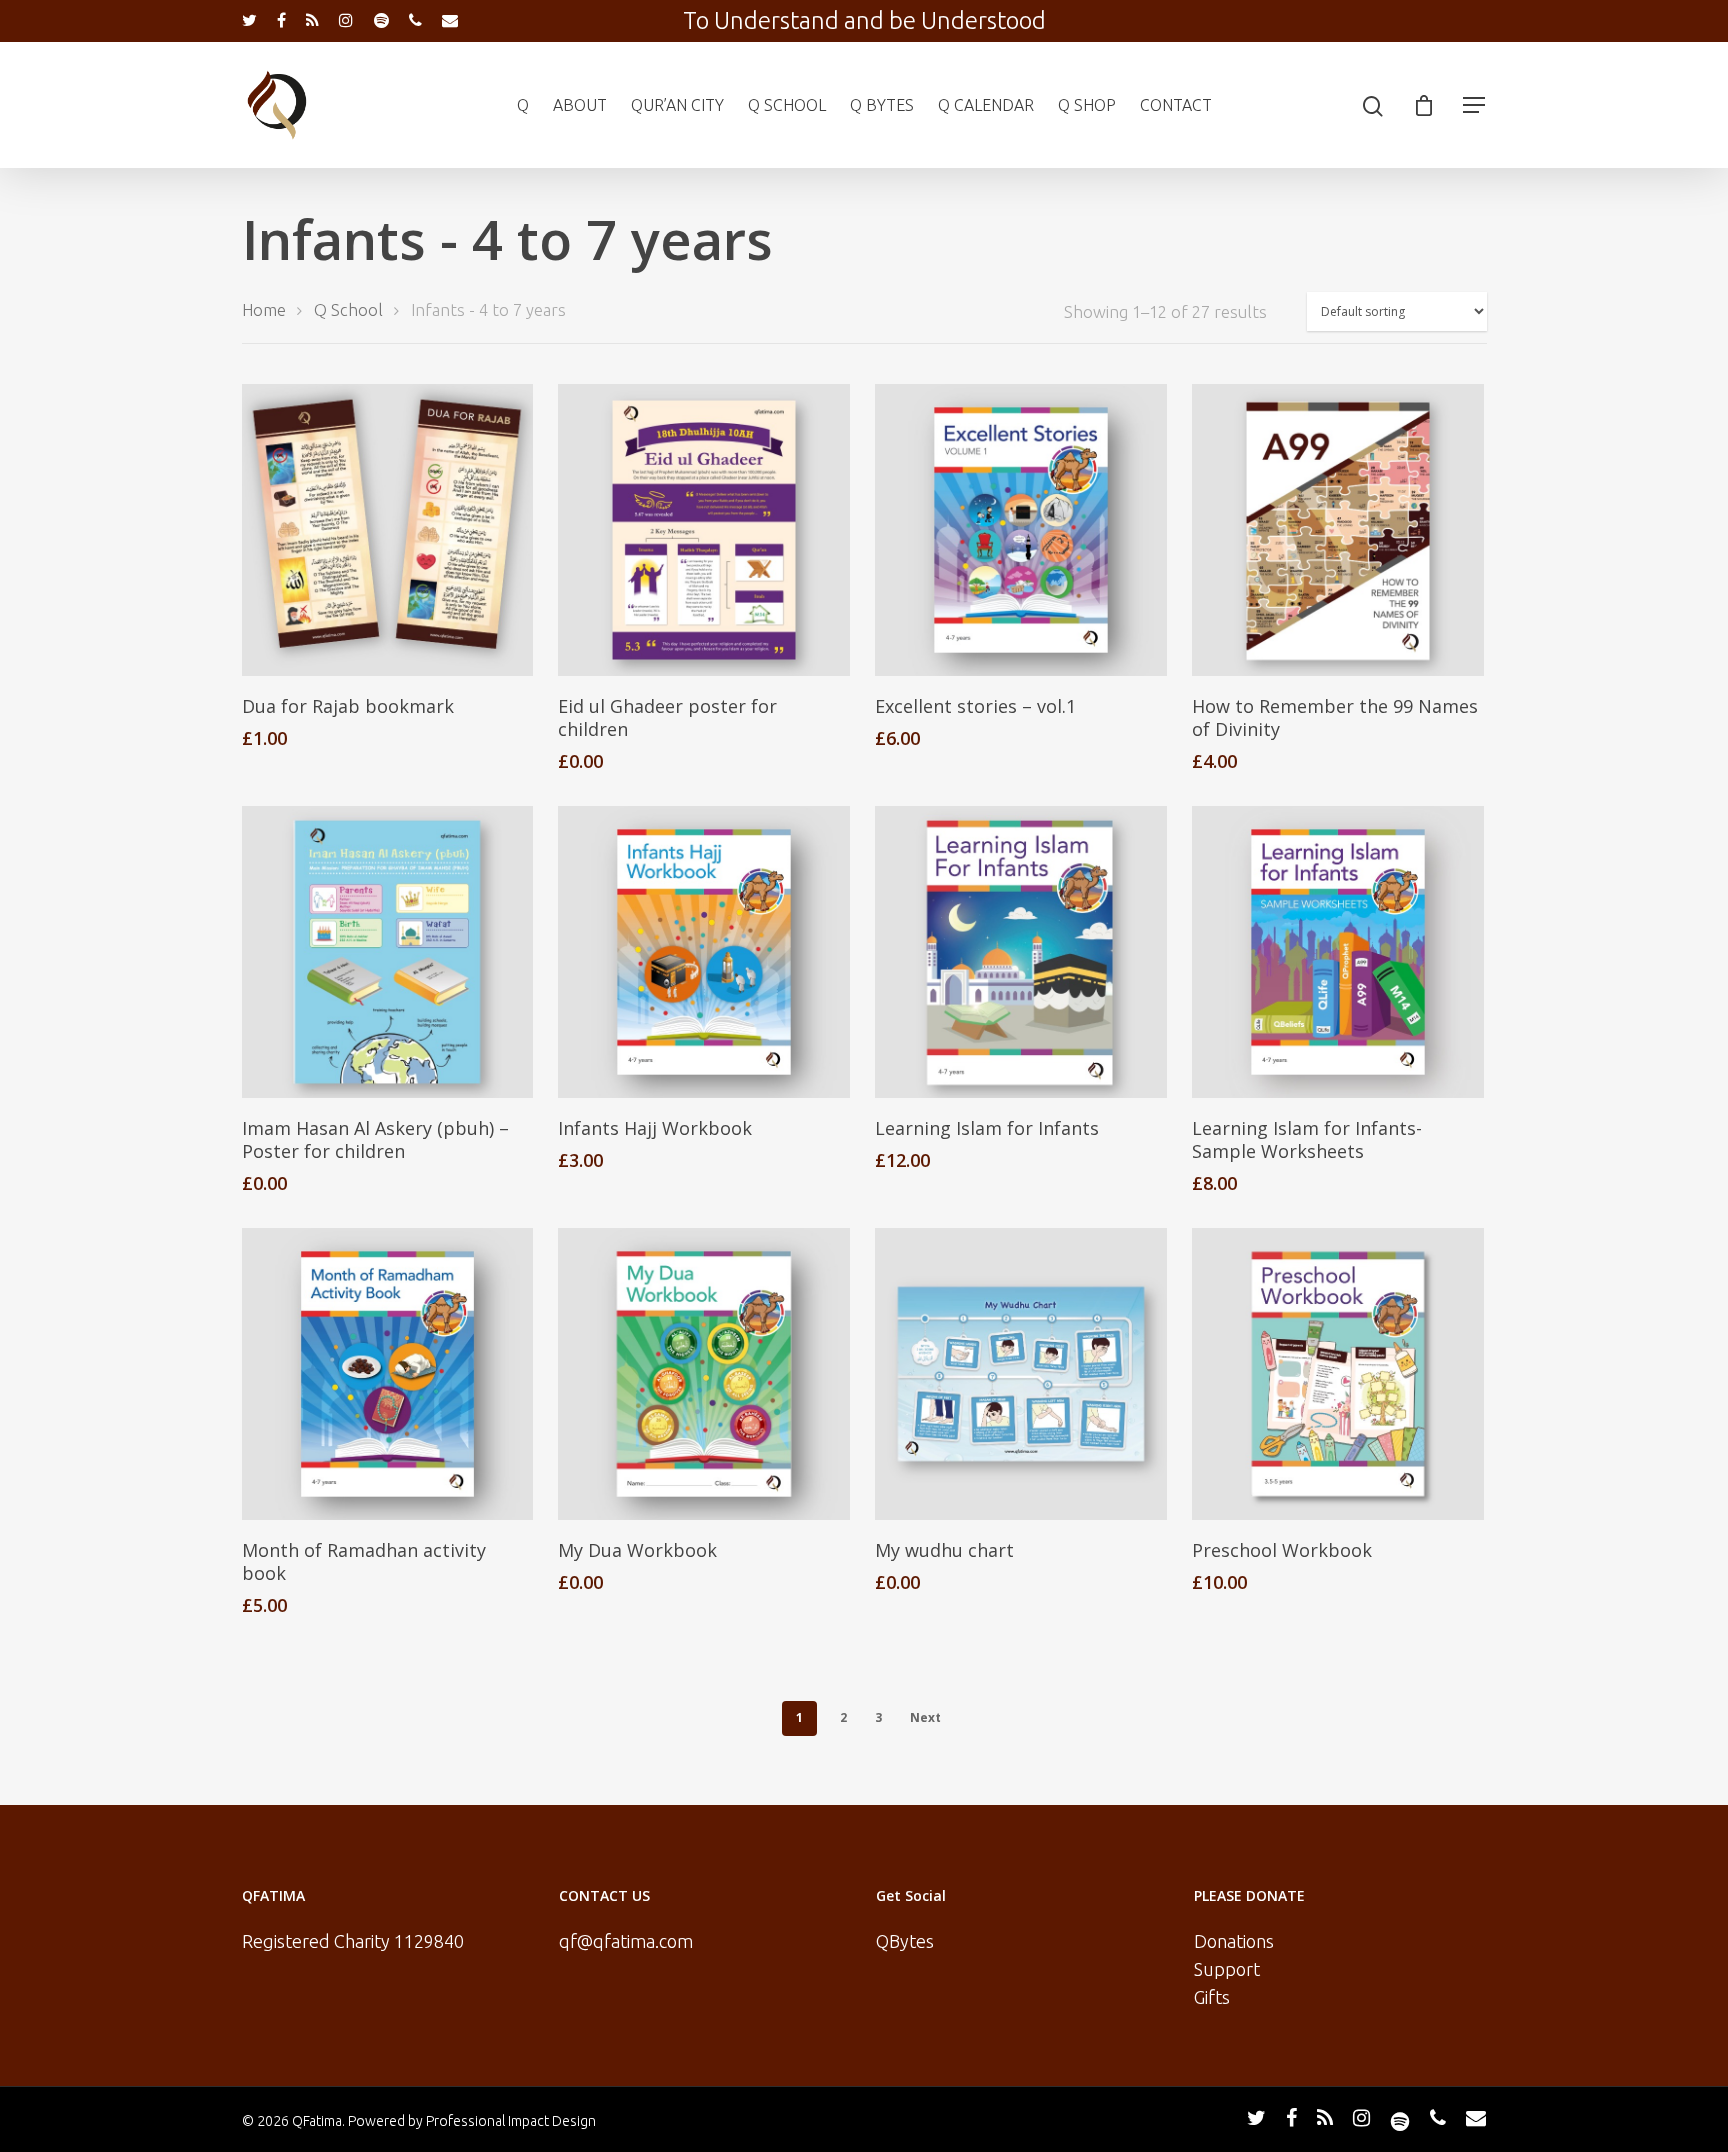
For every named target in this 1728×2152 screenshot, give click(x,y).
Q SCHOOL (787, 105)
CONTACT (1176, 105)
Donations (1234, 1941)
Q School (348, 310)
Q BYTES (882, 105)
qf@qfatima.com (626, 1941)
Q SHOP (1087, 105)
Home (264, 310)
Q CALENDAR (986, 105)
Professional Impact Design (511, 2121)
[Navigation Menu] (1475, 105)
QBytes (905, 1941)
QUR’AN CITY (677, 105)
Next (925, 1717)
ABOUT (580, 105)
